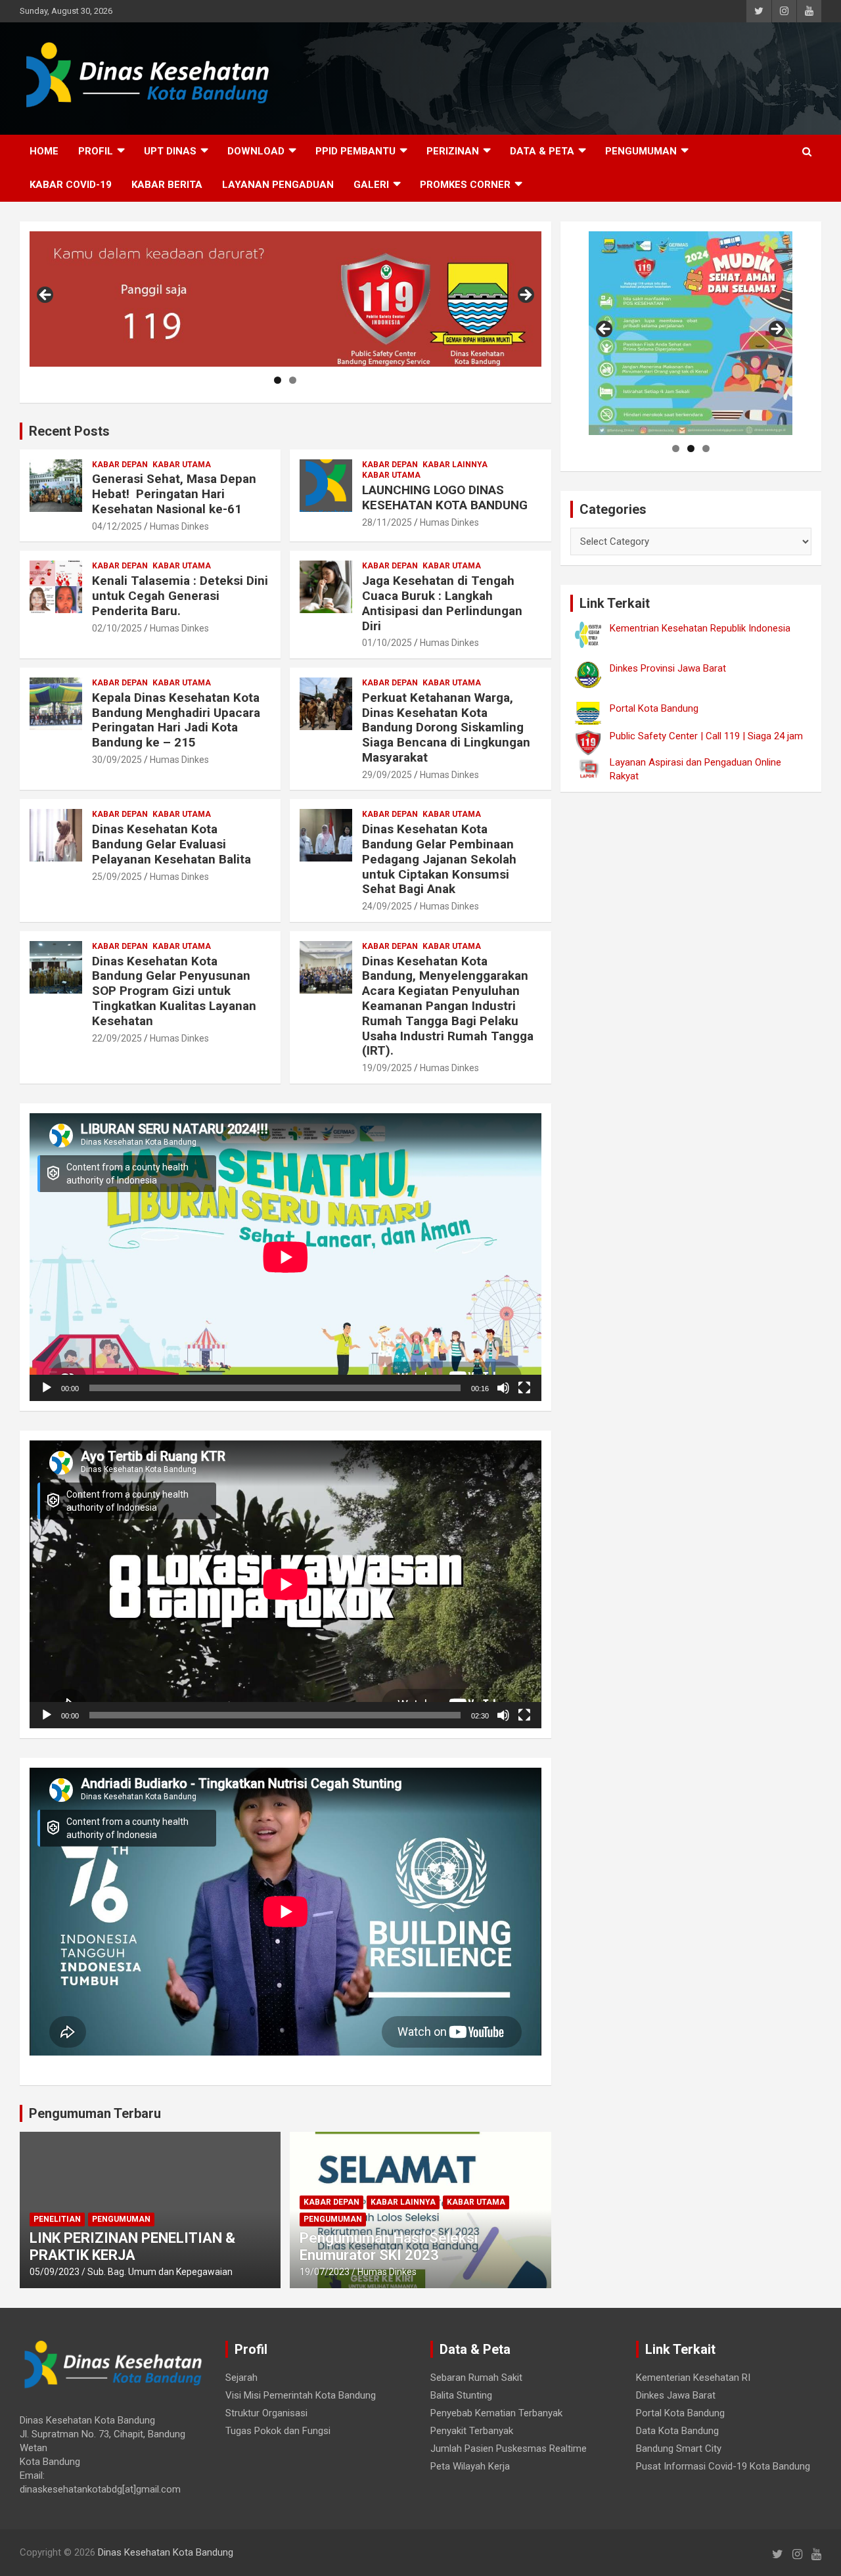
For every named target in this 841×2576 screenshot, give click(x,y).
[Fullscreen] (524, 1388)
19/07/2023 (325, 2272)
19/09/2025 (387, 1068)
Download (256, 151)
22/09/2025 (117, 1038)
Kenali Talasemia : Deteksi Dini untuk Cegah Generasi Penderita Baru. (180, 596)
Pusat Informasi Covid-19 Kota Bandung (723, 2466)
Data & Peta (542, 151)
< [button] (46, 296)
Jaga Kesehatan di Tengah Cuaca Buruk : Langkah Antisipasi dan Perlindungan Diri (442, 603)
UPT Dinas (170, 151)
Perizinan (453, 151)
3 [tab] (706, 448)
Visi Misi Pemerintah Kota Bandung (301, 2395)
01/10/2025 (387, 643)
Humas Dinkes (179, 526)
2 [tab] (293, 380)
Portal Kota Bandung (680, 2413)
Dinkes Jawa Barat (676, 2395)
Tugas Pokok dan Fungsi (278, 2431)
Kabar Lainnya (455, 465)
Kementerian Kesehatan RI (693, 2378)
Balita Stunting (461, 2395)
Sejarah (241, 2378)
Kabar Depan (120, 465)
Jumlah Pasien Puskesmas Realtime (509, 2449)
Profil (96, 151)
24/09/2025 (387, 906)
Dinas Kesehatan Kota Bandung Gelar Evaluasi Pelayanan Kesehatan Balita (171, 844)
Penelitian (57, 2219)
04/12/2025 (117, 526)
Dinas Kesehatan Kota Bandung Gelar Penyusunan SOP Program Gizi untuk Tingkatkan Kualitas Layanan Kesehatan (174, 991)
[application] (285, 1257)
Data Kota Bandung (677, 2431)
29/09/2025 (387, 775)
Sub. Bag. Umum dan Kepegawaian (160, 2272)
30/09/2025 (117, 760)
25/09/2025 (117, 877)
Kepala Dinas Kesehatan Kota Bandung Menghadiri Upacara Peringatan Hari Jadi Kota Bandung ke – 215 (176, 720)
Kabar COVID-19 (71, 185)
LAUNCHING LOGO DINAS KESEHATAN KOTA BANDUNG (445, 497)
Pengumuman (641, 151)
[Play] (47, 1388)
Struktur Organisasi (266, 2413)
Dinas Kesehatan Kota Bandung (166, 2552)
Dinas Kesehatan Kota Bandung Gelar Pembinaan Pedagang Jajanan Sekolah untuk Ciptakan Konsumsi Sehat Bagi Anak (439, 859)
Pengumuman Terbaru (95, 2113)
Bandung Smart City (679, 2449)
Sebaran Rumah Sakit (476, 2378)
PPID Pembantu (355, 151)
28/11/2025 (387, 522)
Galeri (371, 185)
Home (44, 151)
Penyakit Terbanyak (472, 2431)
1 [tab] (278, 380)
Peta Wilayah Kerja (470, 2466)
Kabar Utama (182, 465)
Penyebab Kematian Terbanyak (496, 2413)
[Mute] (503, 1388)
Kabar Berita (167, 185)
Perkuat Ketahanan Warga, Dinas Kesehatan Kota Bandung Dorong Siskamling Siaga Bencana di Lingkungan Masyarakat (446, 727)
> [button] (525, 296)
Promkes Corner (465, 185)
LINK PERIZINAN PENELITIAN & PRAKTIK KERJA (132, 2246)
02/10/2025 (117, 628)
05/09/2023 (55, 2272)
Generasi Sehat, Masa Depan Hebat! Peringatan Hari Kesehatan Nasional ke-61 (174, 494)
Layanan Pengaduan (278, 185)
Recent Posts (69, 431)
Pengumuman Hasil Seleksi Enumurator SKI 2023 (389, 2246)
